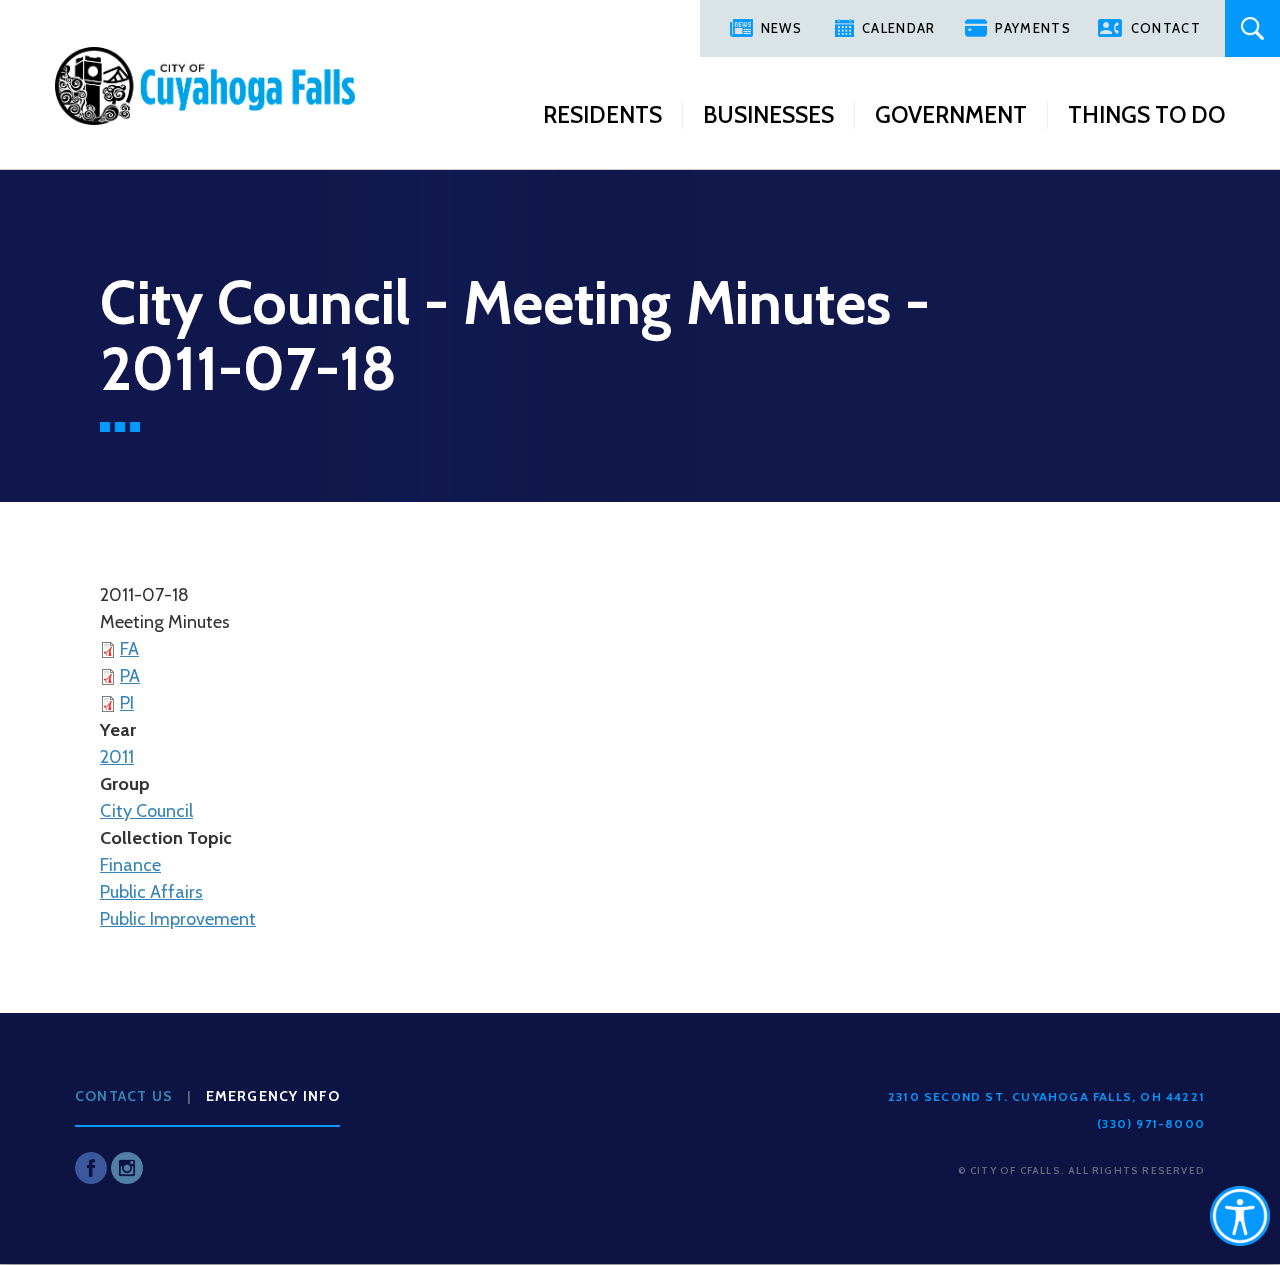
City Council (146, 811)
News (781, 28)
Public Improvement (178, 919)
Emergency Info (273, 1096)
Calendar (898, 28)
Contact (1166, 28)
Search (1252, 28)
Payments (1032, 28)
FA (129, 649)
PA (130, 676)
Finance (130, 865)
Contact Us (124, 1096)
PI (127, 703)
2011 (117, 757)
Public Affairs (151, 892)
